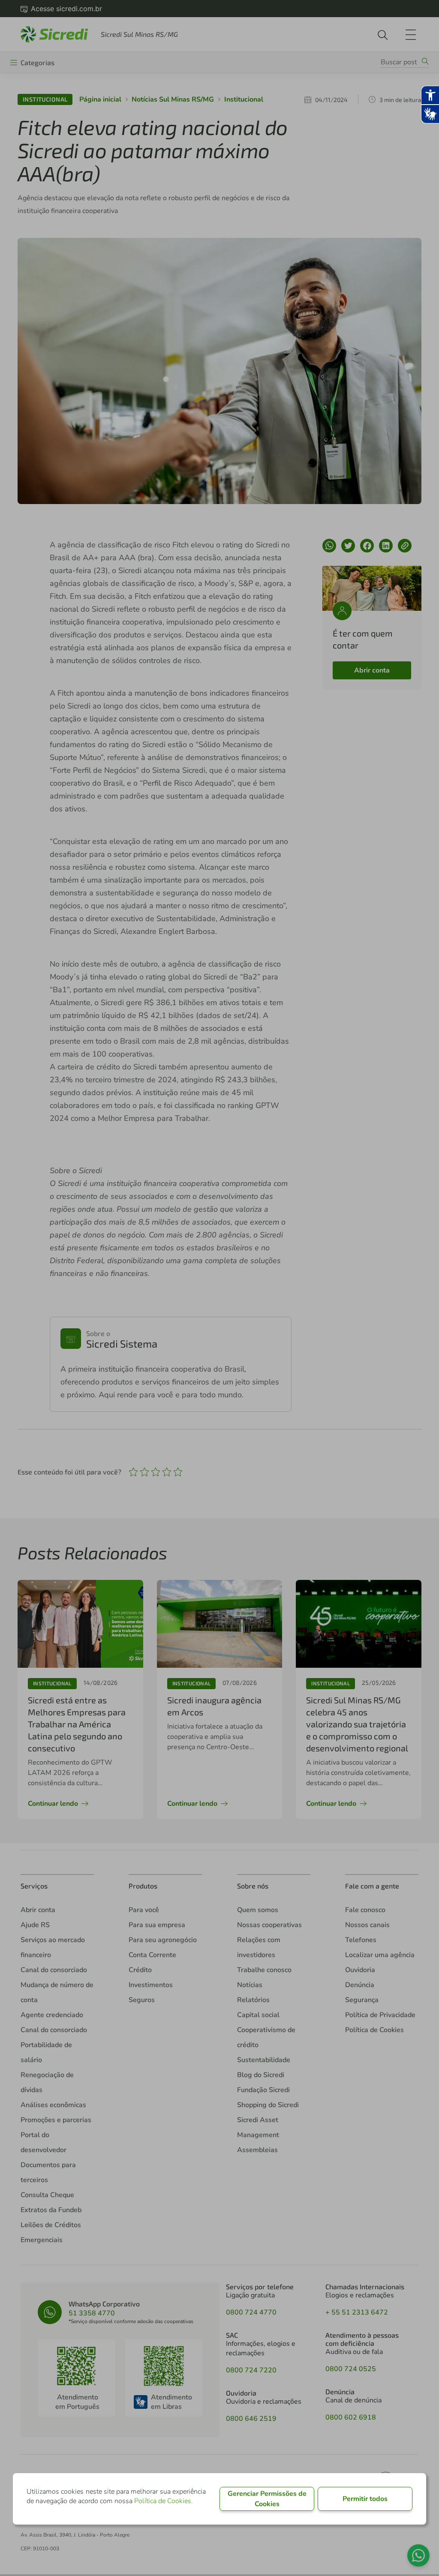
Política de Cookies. (164, 2501)
